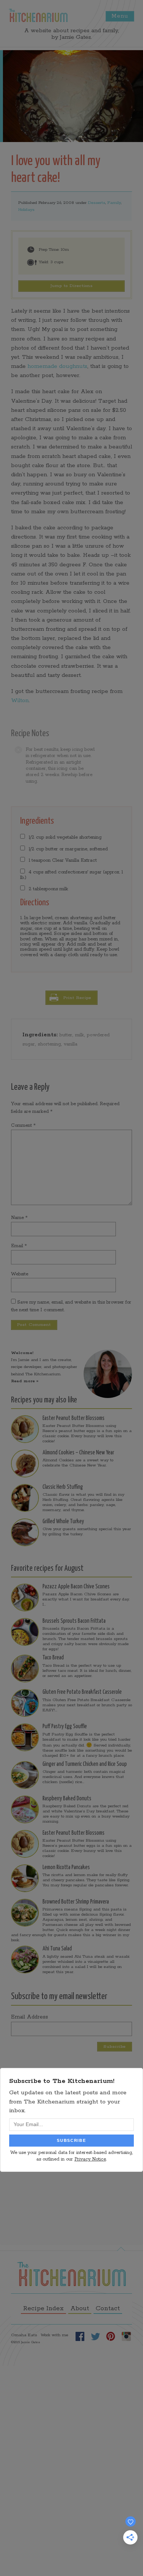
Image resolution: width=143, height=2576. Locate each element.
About (80, 2308)
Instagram (126, 2336)
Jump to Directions (72, 286)
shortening (49, 1044)
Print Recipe (77, 998)
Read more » (25, 1381)
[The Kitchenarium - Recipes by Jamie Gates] (38, 15)
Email (19, 1246)
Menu (120, 16)
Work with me (54, 2335)
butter (66, 1035)
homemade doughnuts (57, 366)
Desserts (97, 203)
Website (20, 1274)
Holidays (26, 210)
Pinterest (111, 2336)
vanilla (71, 1044)
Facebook (80, 2336)
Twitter (95, 2336)
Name (19, 1218)
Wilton (20, 700)
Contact (108, 2308)
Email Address (30, 2017)
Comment (23, 1125)
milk (80, 1035)
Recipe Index (43, 2308)
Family (114, 203)
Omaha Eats (24, 2335)
